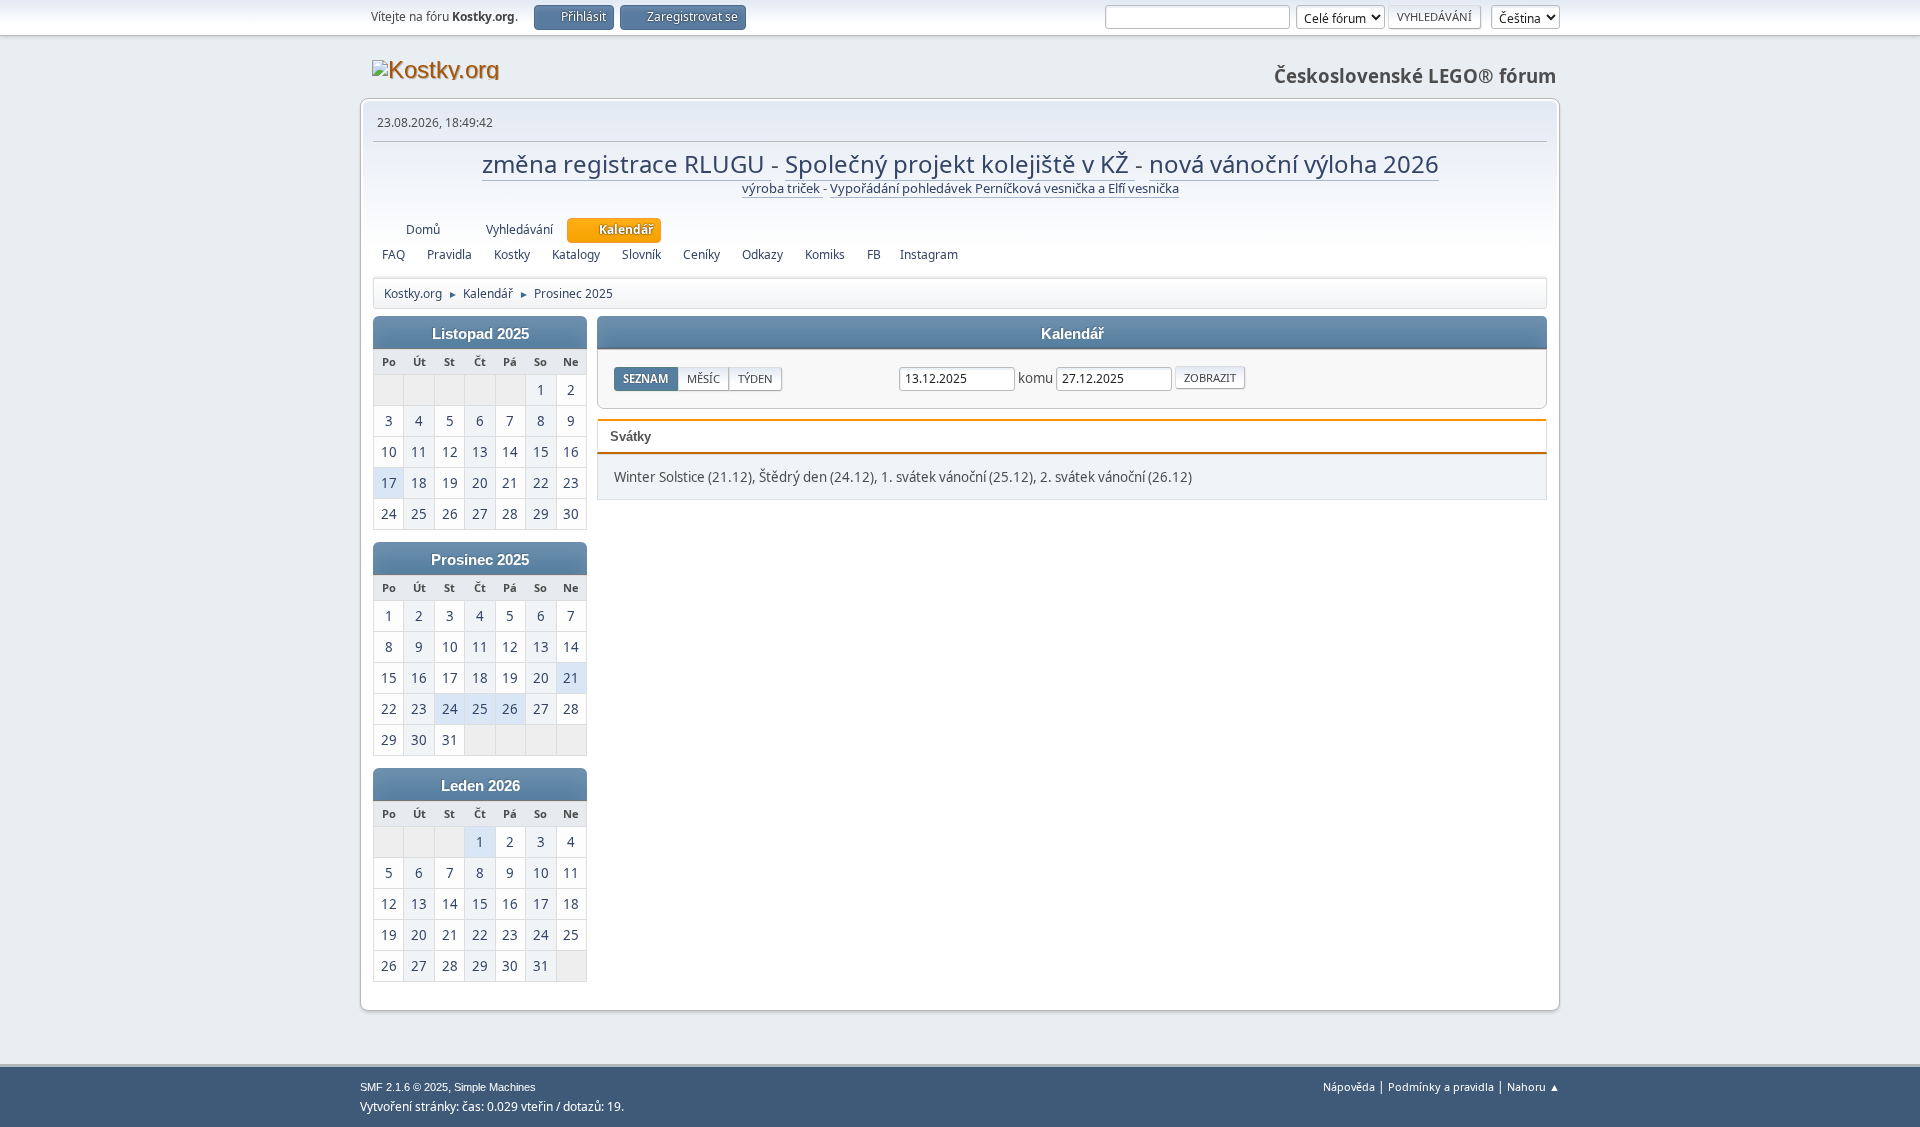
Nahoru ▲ (1533, 1086)
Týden (755, 378)
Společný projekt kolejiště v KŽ (960, 163)
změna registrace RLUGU (626, 163)
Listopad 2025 (480, 334)
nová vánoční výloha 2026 (1294, 163)
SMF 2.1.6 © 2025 (404, 1087)
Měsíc (703, 378)
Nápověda (1349, 1086)
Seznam (646, 378)
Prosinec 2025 (480, 560)
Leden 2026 (480, 786)
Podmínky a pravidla (1441, 1086)
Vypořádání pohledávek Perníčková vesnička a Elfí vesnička (1004, 188)
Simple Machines (495, 1087)
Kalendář (1072, 334)
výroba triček (782, 188)
